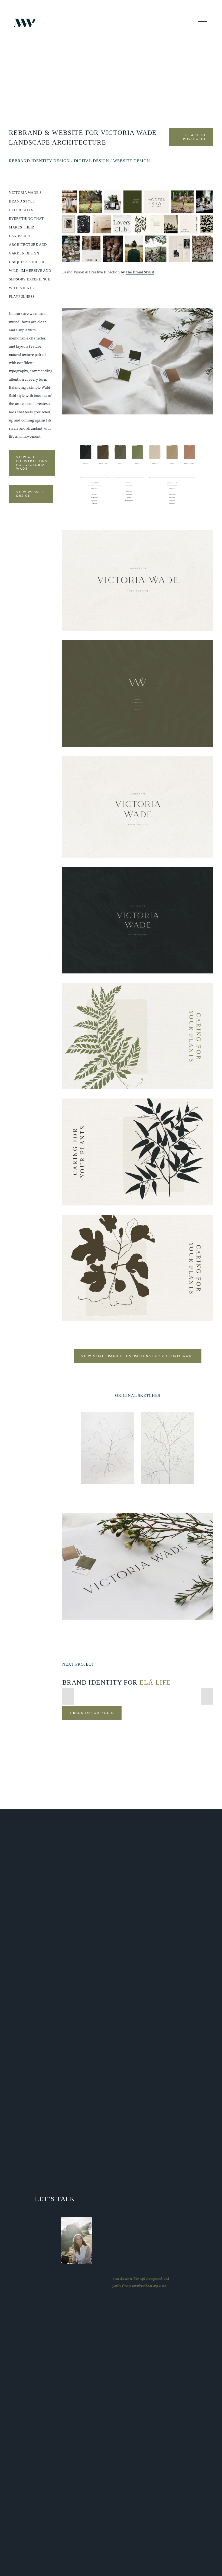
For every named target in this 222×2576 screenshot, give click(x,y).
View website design (31, 494)
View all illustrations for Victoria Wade (32, 463)
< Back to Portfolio (194, 137)
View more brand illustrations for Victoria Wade (138, 1356)
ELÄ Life (155, 1682)
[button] (68, 1696)
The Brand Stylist (140, 272)
